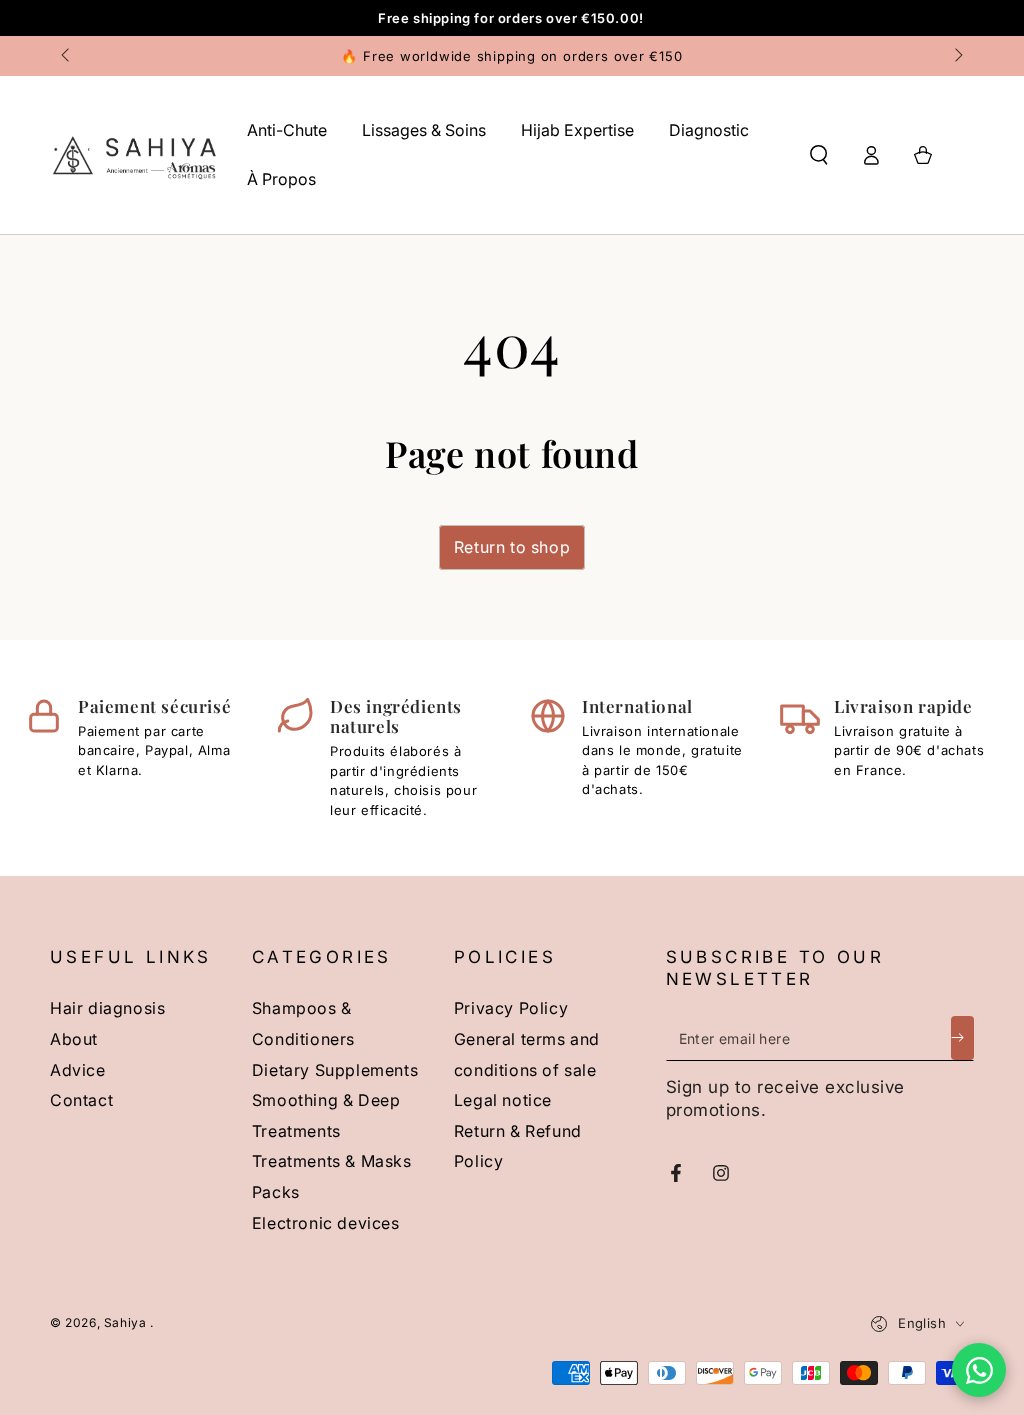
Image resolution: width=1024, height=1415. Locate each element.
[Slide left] (67, 56)
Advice (78, 1070)
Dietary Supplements (335, 1070)
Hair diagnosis (107, 1008)
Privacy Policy (511, 1008)
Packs (276, 1192)
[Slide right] (957, 56)
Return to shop (512, 547)
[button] (819, 155)
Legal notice (503, 1100)
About (74, 1039)
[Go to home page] (133, 155)
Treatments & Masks (332, 1161)
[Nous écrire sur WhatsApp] (979, 1370)
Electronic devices (326, 1223)
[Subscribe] (962, 1038)
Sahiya (127, 1322)
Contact (81, 1100)
